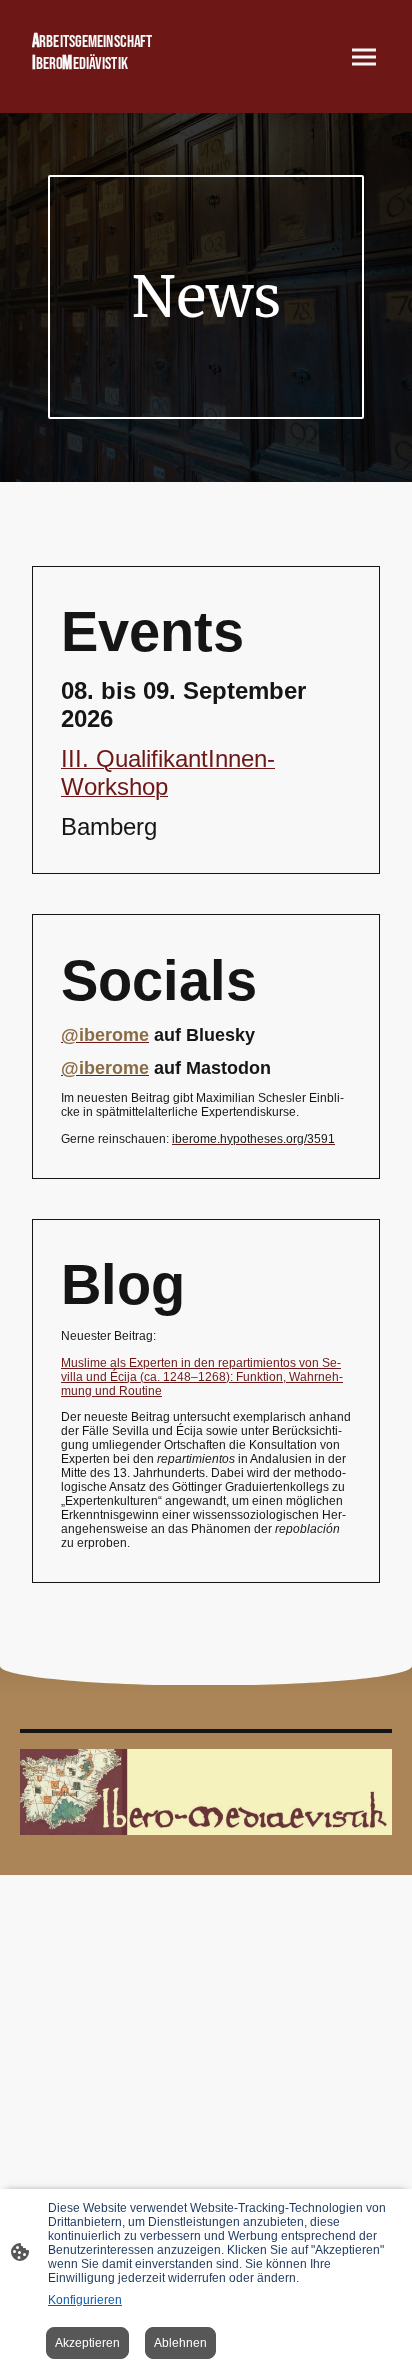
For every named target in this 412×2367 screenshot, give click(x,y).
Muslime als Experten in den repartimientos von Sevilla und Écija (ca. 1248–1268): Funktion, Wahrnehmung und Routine (202, 1377)
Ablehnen (180, 2343)
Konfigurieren (85, 2300)
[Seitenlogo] (111, 83)
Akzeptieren (87, 2343)
